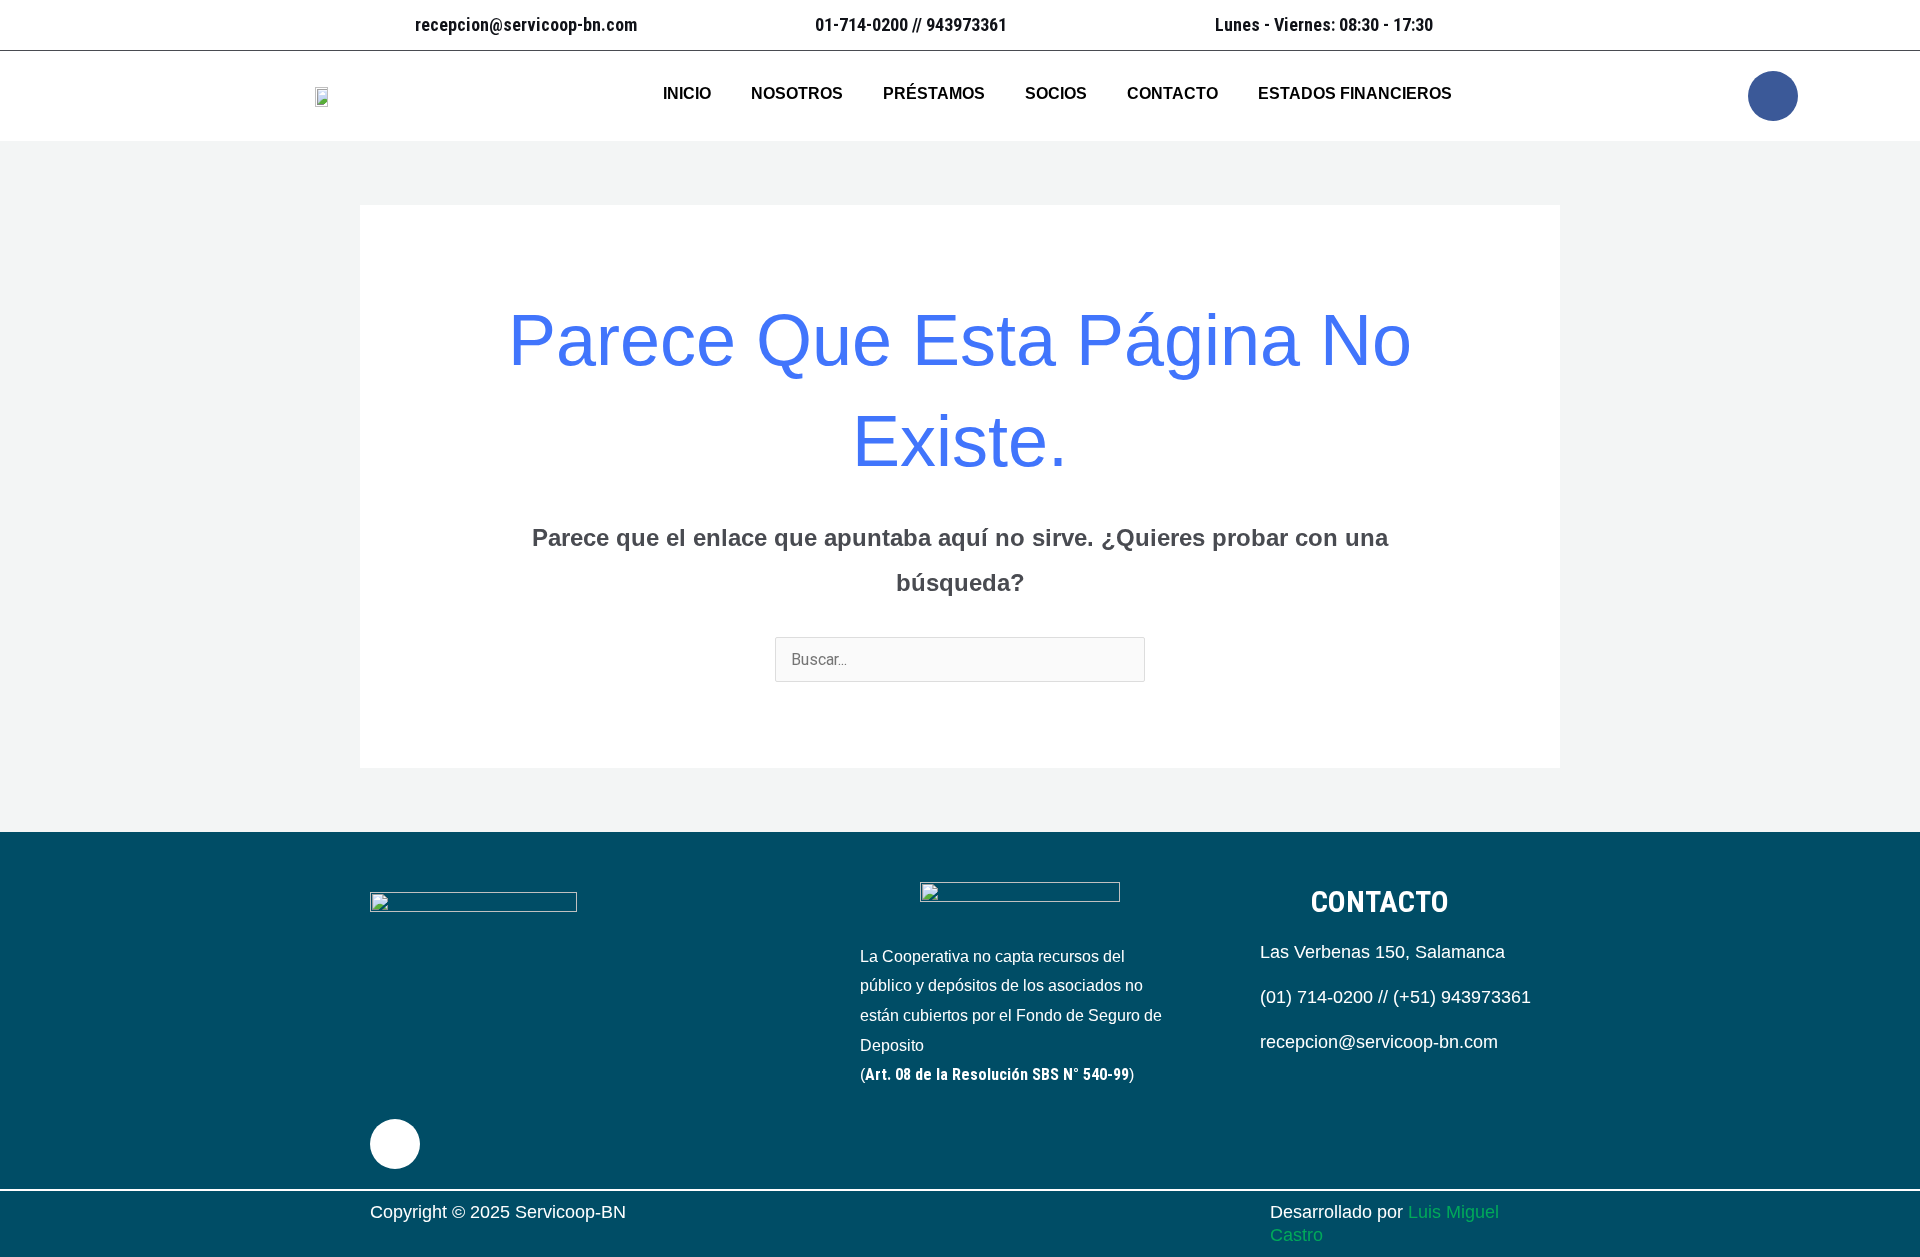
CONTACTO (1172, 93)
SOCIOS (1056, 93)
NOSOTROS (797, 93)
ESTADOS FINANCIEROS (1355, 93)
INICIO (687, 93)
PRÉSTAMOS (934, 93)
